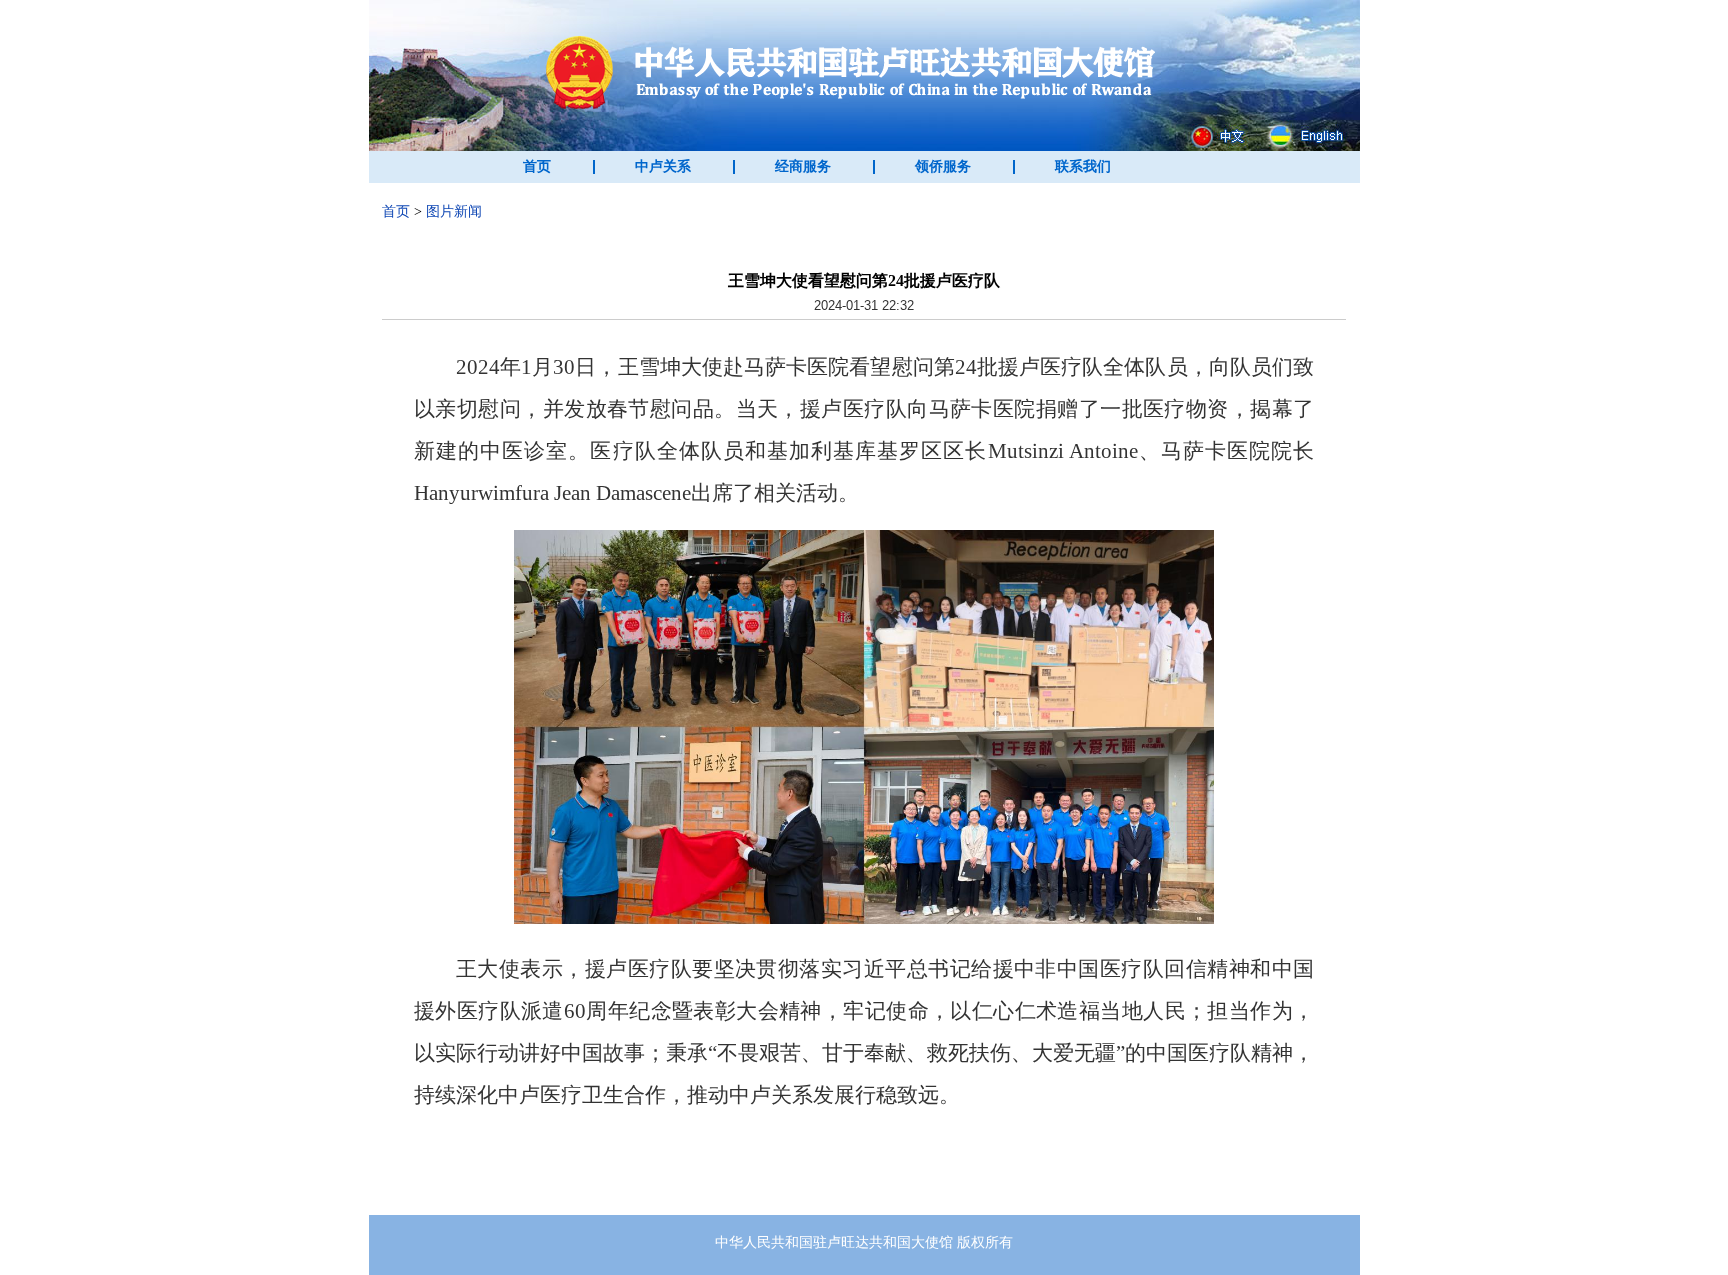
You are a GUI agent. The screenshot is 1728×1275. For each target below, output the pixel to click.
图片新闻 (454, 211)
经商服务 (803, 166)
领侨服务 (943, 166)
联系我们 (1083, 166)
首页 (537, 166)
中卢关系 (663, 166)
